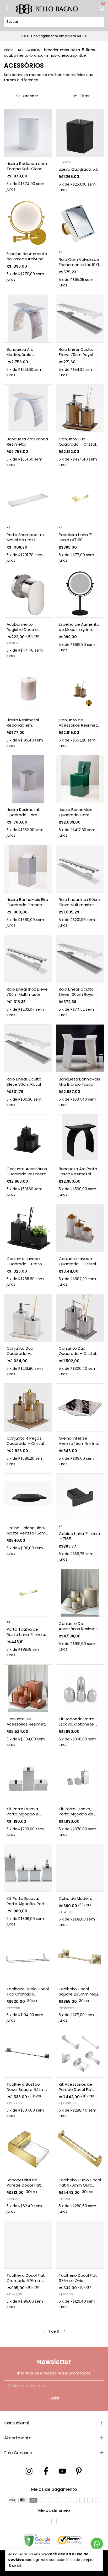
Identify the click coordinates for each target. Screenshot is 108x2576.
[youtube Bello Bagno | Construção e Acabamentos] (62, 2471)
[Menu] (8, 9)
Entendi (15, 2565)
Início (9, 50)
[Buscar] (98, 21)
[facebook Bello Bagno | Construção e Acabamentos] (46, 2471)
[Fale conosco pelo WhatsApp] (97, 2544)
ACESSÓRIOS (29, 50)
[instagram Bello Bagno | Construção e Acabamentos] (29, 2471)
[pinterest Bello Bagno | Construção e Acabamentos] (79, 2471)
